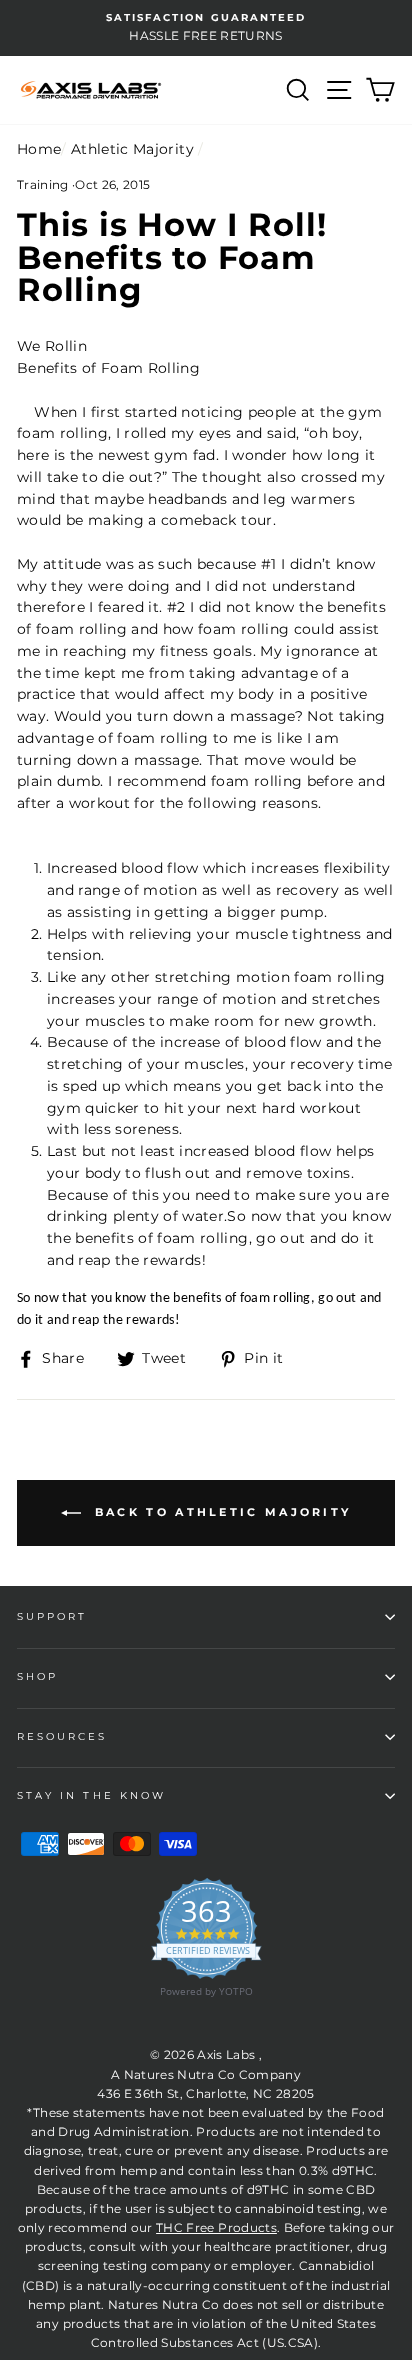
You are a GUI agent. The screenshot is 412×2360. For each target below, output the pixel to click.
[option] (206, 28)
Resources (62, 1736)
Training (43, 184)
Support (52, 1616)
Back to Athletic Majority (220, 1512)
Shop (37, 1676)
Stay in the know (91, 1795)
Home (39, 149)
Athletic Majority (132, 149)
